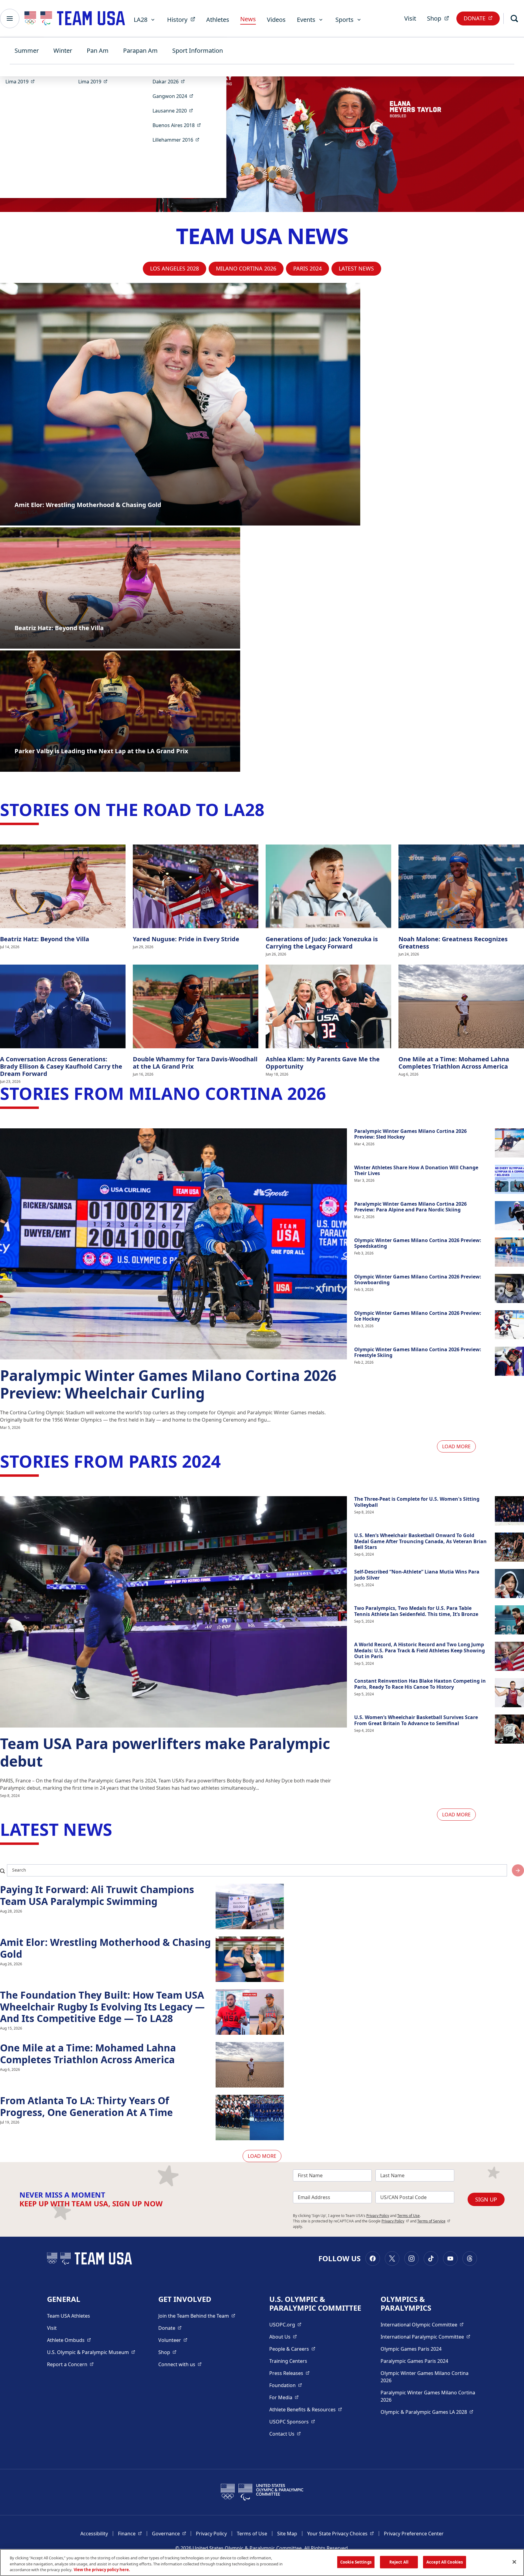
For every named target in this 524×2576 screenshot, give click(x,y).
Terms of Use (408, 2216)
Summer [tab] (27, 50)
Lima (22, 81)
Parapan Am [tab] (140, 50)
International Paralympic (425, 2337)
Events (306, 20)
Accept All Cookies (445, 2562)
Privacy (395, 2221)
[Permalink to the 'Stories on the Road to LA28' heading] (270, 809)
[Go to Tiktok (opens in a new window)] (431, 2259)
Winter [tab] (63, 50)
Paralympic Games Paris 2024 (414, 2361)
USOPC (292, 2422)
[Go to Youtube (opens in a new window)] (450, 2259)
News (248, 19)
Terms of (434, 2221)
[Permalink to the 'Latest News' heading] (118, 1829)
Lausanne (175, 111)
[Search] (514, 18)
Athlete (69, 2340)
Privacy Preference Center (414, 2534)
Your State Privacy (341, 2533)
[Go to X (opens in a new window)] (392, 2259)
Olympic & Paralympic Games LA (427, 2412)
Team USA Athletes (69, 2316)
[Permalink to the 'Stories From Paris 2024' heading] (227, 1461)
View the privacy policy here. (102, 2570)
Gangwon (175, 96)
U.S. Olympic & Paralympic (91, 2352)
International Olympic (422, 2324)
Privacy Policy (378, 2216)
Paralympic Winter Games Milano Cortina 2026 (428, 2396)
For (284, 2397)
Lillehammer (178, 140)
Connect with (180, 2364)
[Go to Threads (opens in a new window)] (470, 2259)
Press (289, 2373)
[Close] (514, 2562)
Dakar (171, 81)
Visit (410, 18)
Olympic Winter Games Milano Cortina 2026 (425, 2377)
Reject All (399, 2562)
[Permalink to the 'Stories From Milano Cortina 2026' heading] (332, 1093)
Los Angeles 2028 (175, 268)
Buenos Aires (179, 125)
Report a (70, 2364)
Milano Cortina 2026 (246, 268)
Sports (344, 20)
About (283, 2337)
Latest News (356, 268)
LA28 (141, 20)
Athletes (218, 20)
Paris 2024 (307, 268)
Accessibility (94, 2534)
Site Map (287, 2534)
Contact (285, 2434)
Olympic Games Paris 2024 (411, 2349)
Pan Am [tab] (98, 50)
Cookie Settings (356, 2562)
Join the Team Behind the (197, 2316)
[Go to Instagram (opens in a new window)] (411, 2259)
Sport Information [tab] (198, 50)
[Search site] (518, 1870)
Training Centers (288, 2361)
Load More (456, 1446)
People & (292, 2349)
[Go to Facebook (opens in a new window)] (373, 2259)
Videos (276, 20)
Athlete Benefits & (306, 2409)
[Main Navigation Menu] (10, 18)
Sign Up (486, 2199)
